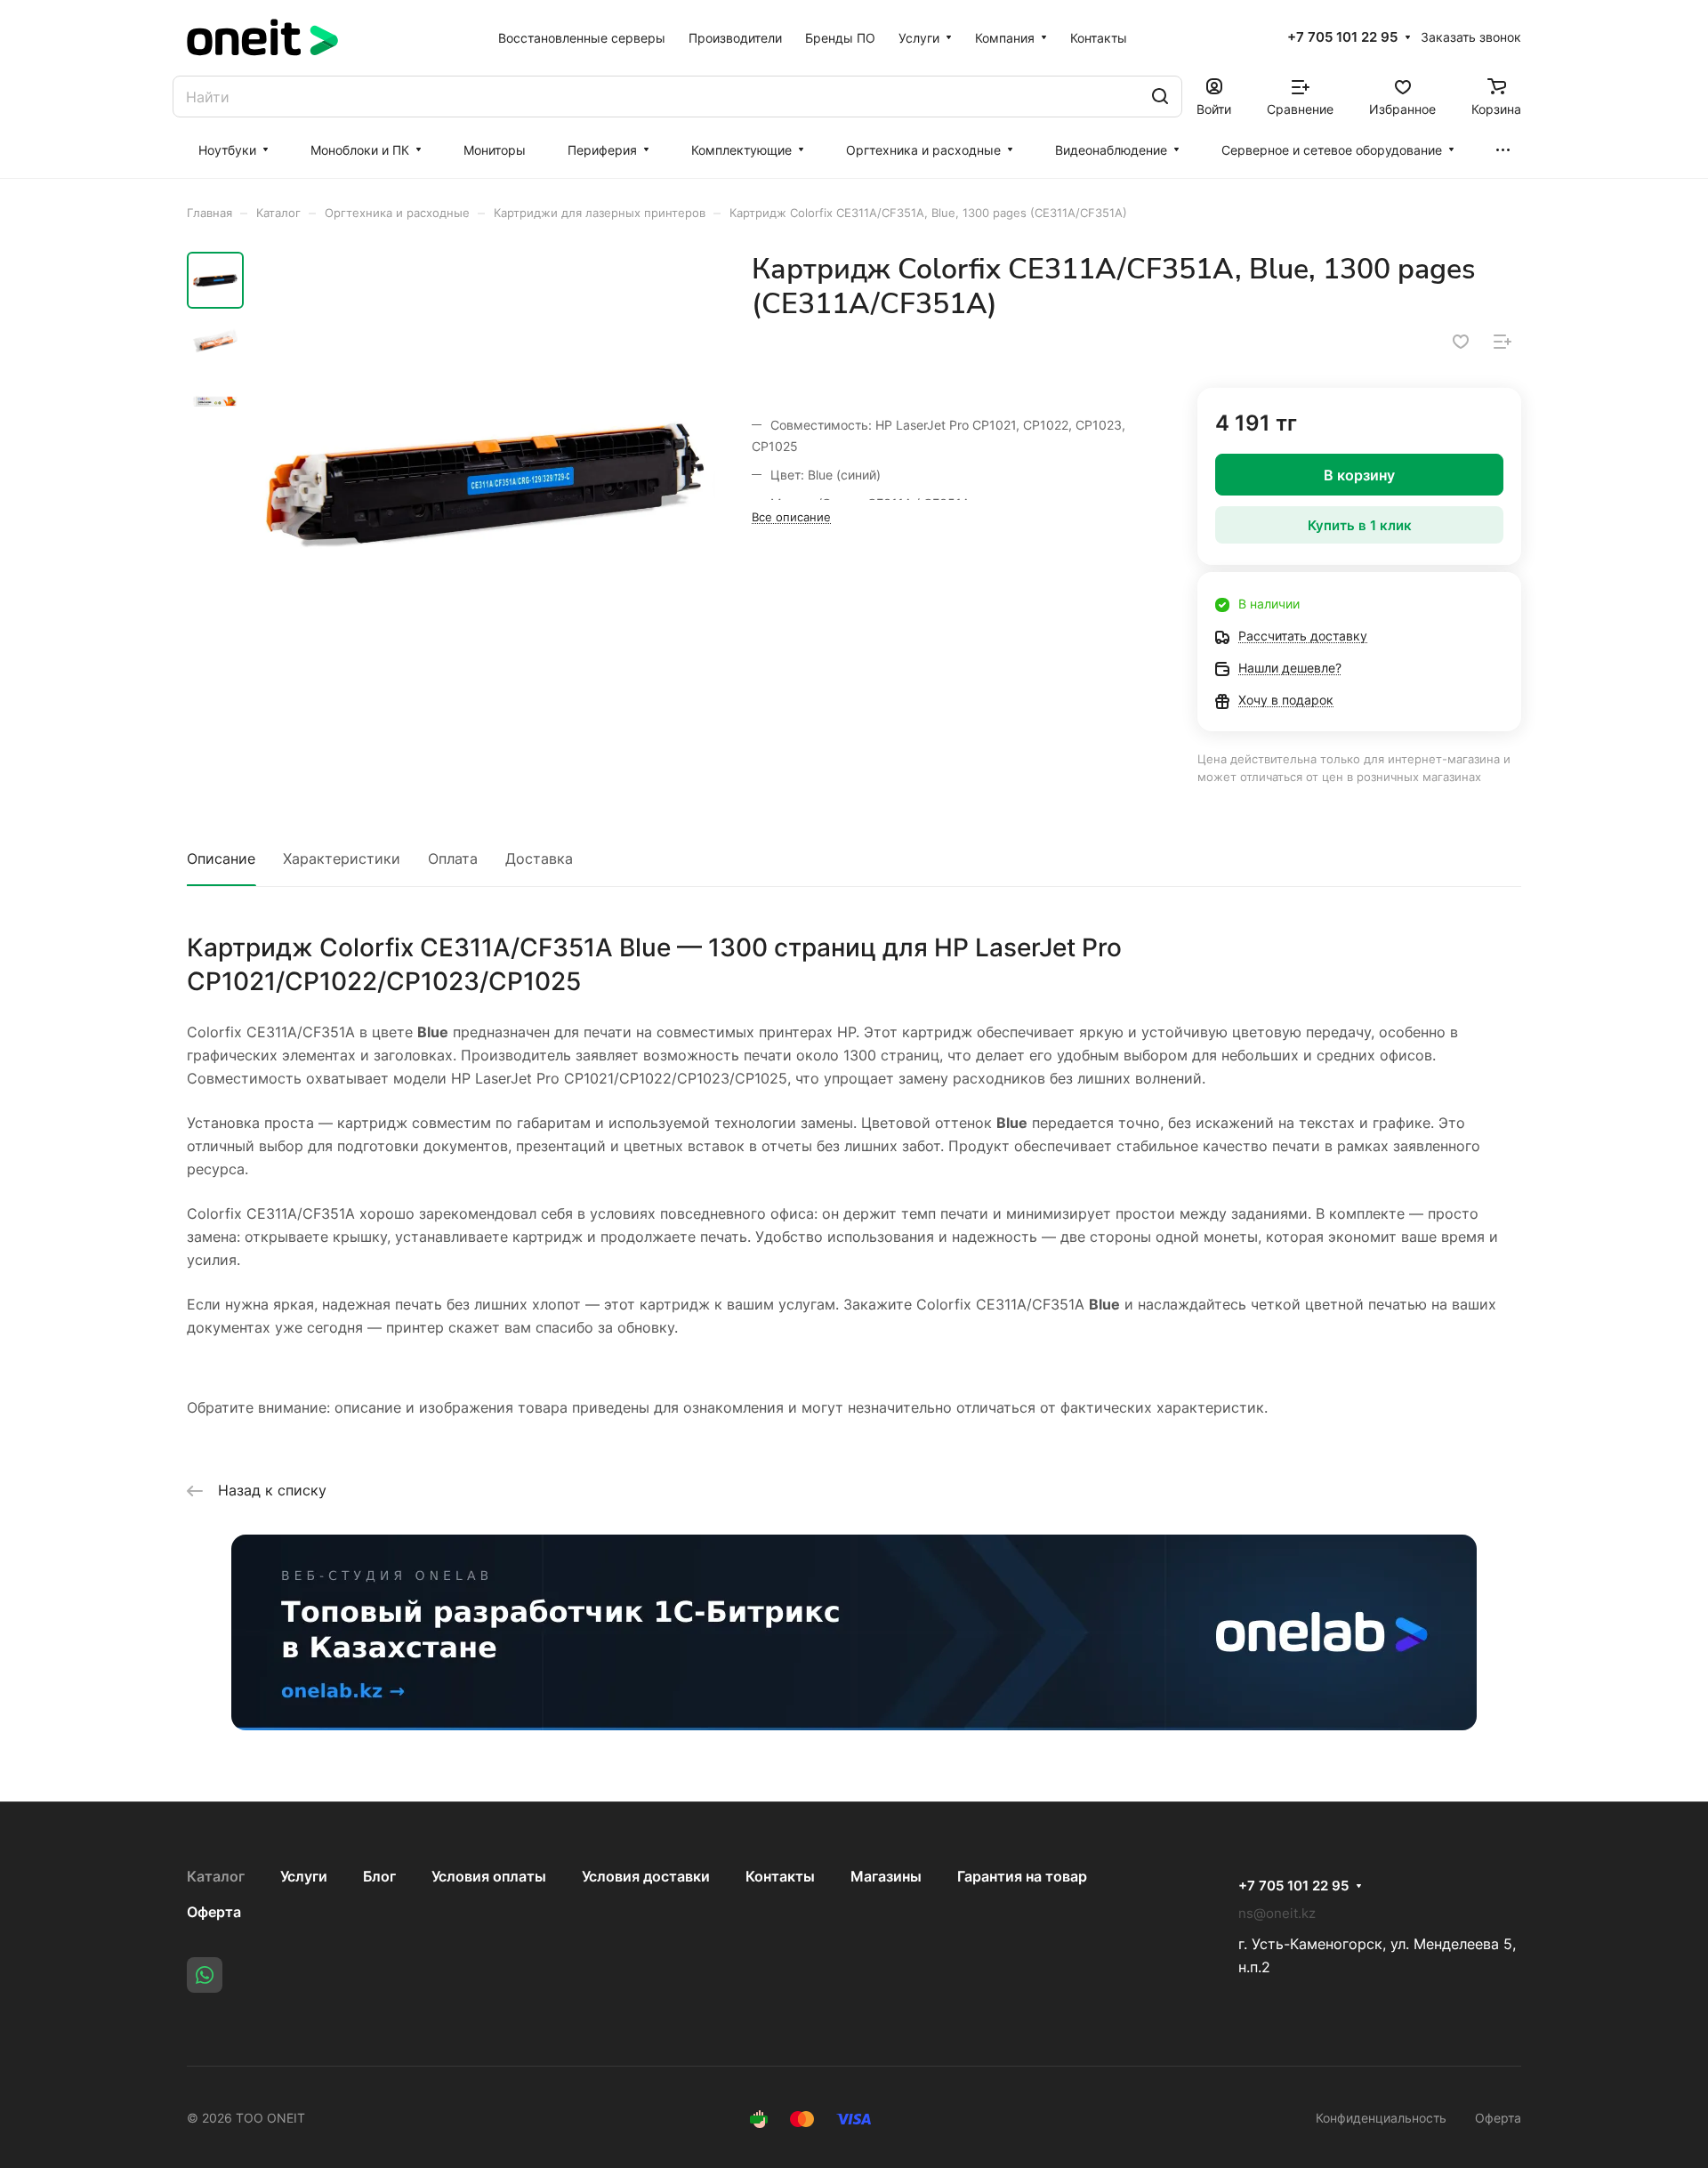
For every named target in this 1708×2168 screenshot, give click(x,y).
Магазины (886, 1876)
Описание (221, 858)
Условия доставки (646, 1876)
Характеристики (342, 858)
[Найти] (1160, 97)
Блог (379, 1876)
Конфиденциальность (1381, 2118)
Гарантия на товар (1022, 1876)
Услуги (304, 1876)
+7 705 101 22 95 (1342, 37)
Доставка (539, 858)
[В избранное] (1461, 342)
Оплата (453, 858)
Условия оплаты (489, 1876)
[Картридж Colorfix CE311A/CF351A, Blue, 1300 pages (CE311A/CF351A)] (485, 482)
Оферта (214, 1912)
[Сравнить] (1503, 342)
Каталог (216, 1876)
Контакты (780, 1876)
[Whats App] (205, 1975)
